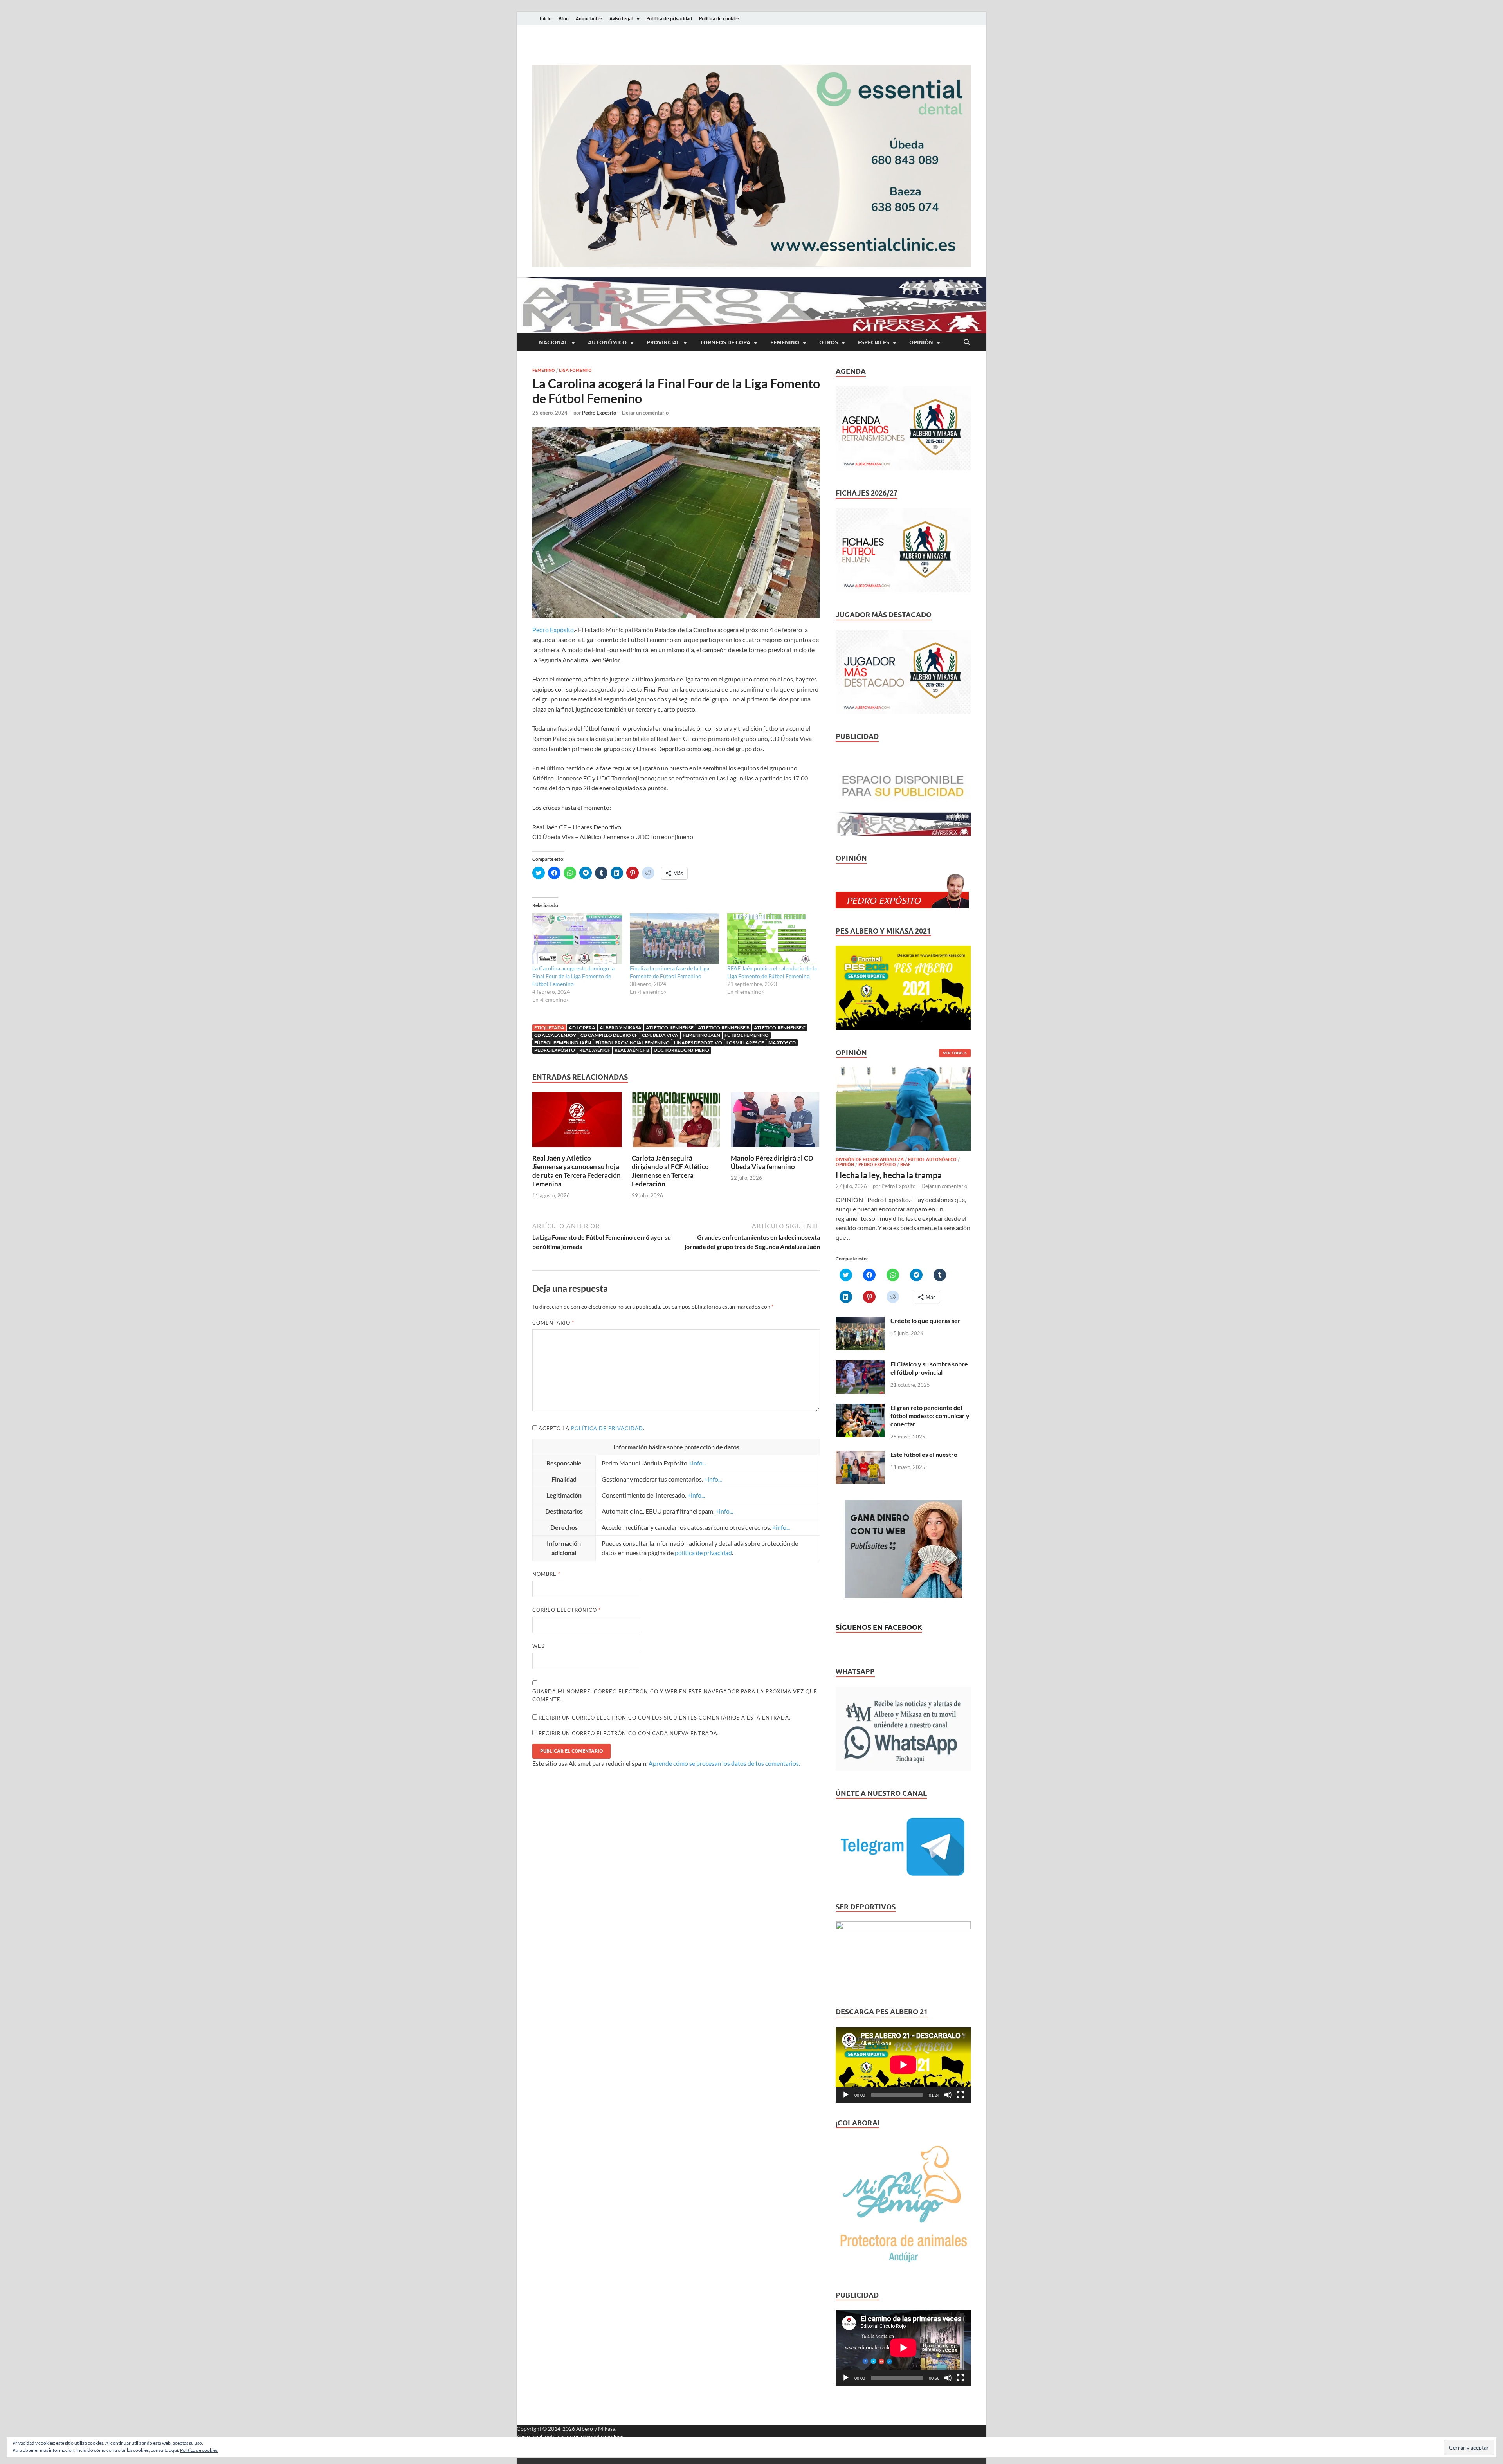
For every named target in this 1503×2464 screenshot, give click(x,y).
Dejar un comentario (645, 413)
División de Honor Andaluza (870, 1159)
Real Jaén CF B (632, 1050)
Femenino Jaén (701, 1035)
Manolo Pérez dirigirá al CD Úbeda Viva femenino (772, 1162)
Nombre (546, 1574)
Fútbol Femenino (747, 1035)
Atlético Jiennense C (780, 1028)
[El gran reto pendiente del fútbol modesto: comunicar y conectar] (860, 1408)
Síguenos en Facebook (879, 1627)
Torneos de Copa (725, 342)
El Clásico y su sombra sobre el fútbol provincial (929, 1368)
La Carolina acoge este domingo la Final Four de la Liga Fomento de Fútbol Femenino (573, 976)
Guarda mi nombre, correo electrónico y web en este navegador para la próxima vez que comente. (675, 1695)
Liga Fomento (575, 370)
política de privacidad (607, 1428)
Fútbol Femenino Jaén (563, 1043)
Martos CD (782, 1043)
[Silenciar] (948, 2095)
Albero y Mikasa (621, 1028)
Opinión (921, 342)
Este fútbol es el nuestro (924, 1454)
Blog (564, 19)
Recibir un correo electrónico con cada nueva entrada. (629, 1733)
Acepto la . (592, 1428)
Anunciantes (589, 19)
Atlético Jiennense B (724, 1028)
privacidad (587, 2436)
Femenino (785, 342)
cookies (614, 2436)
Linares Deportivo (698, 1043)
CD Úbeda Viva (660, 1035)
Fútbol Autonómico (932, 1159)
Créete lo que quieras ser (925, 1320)
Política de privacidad (669, 19)
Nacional (553, 342)
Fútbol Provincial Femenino (633, 1043)
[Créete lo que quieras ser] (860, 1321)
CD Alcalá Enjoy (555, 1035)
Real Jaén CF (595, 1050)
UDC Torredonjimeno (681, 1050)
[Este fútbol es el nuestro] (860, 1455)
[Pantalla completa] (961, 2095)
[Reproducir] (846, 2095)
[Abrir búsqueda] (967, 342)
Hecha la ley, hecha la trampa (889, 1175)
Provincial (663, 342)
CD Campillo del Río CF (609, 1035)
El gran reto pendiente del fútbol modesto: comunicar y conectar (930, 1416)
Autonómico (607, 342)
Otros (829, 342)
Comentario (553, 1323)
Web (539, 1646)
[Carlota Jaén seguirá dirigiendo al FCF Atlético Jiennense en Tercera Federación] (676, 1122)
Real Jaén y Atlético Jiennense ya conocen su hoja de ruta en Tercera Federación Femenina (577, 1171)
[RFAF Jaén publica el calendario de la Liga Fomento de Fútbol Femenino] (772, 939)
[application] (903, 2065)
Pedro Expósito (599, 413)
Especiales (874, 342)
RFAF (905, 1164)
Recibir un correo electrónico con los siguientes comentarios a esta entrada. (665, 1718)
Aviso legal (621, 19)
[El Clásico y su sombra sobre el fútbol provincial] (860, 1365)
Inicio (546, 19)
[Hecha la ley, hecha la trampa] (903, 1072)
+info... (697, 1463)
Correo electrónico (567, 1610)
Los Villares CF (745, 1043)
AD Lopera (582, 1028)
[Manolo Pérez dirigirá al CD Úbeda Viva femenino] (775, 1122)
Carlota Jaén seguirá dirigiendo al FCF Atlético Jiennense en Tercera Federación (670, 1171)
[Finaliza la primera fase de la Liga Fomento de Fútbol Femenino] (675, 939)
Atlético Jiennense (670, 1028)
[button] (751, 166)
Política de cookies (719, 19)
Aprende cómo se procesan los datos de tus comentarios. (724, 1763)
